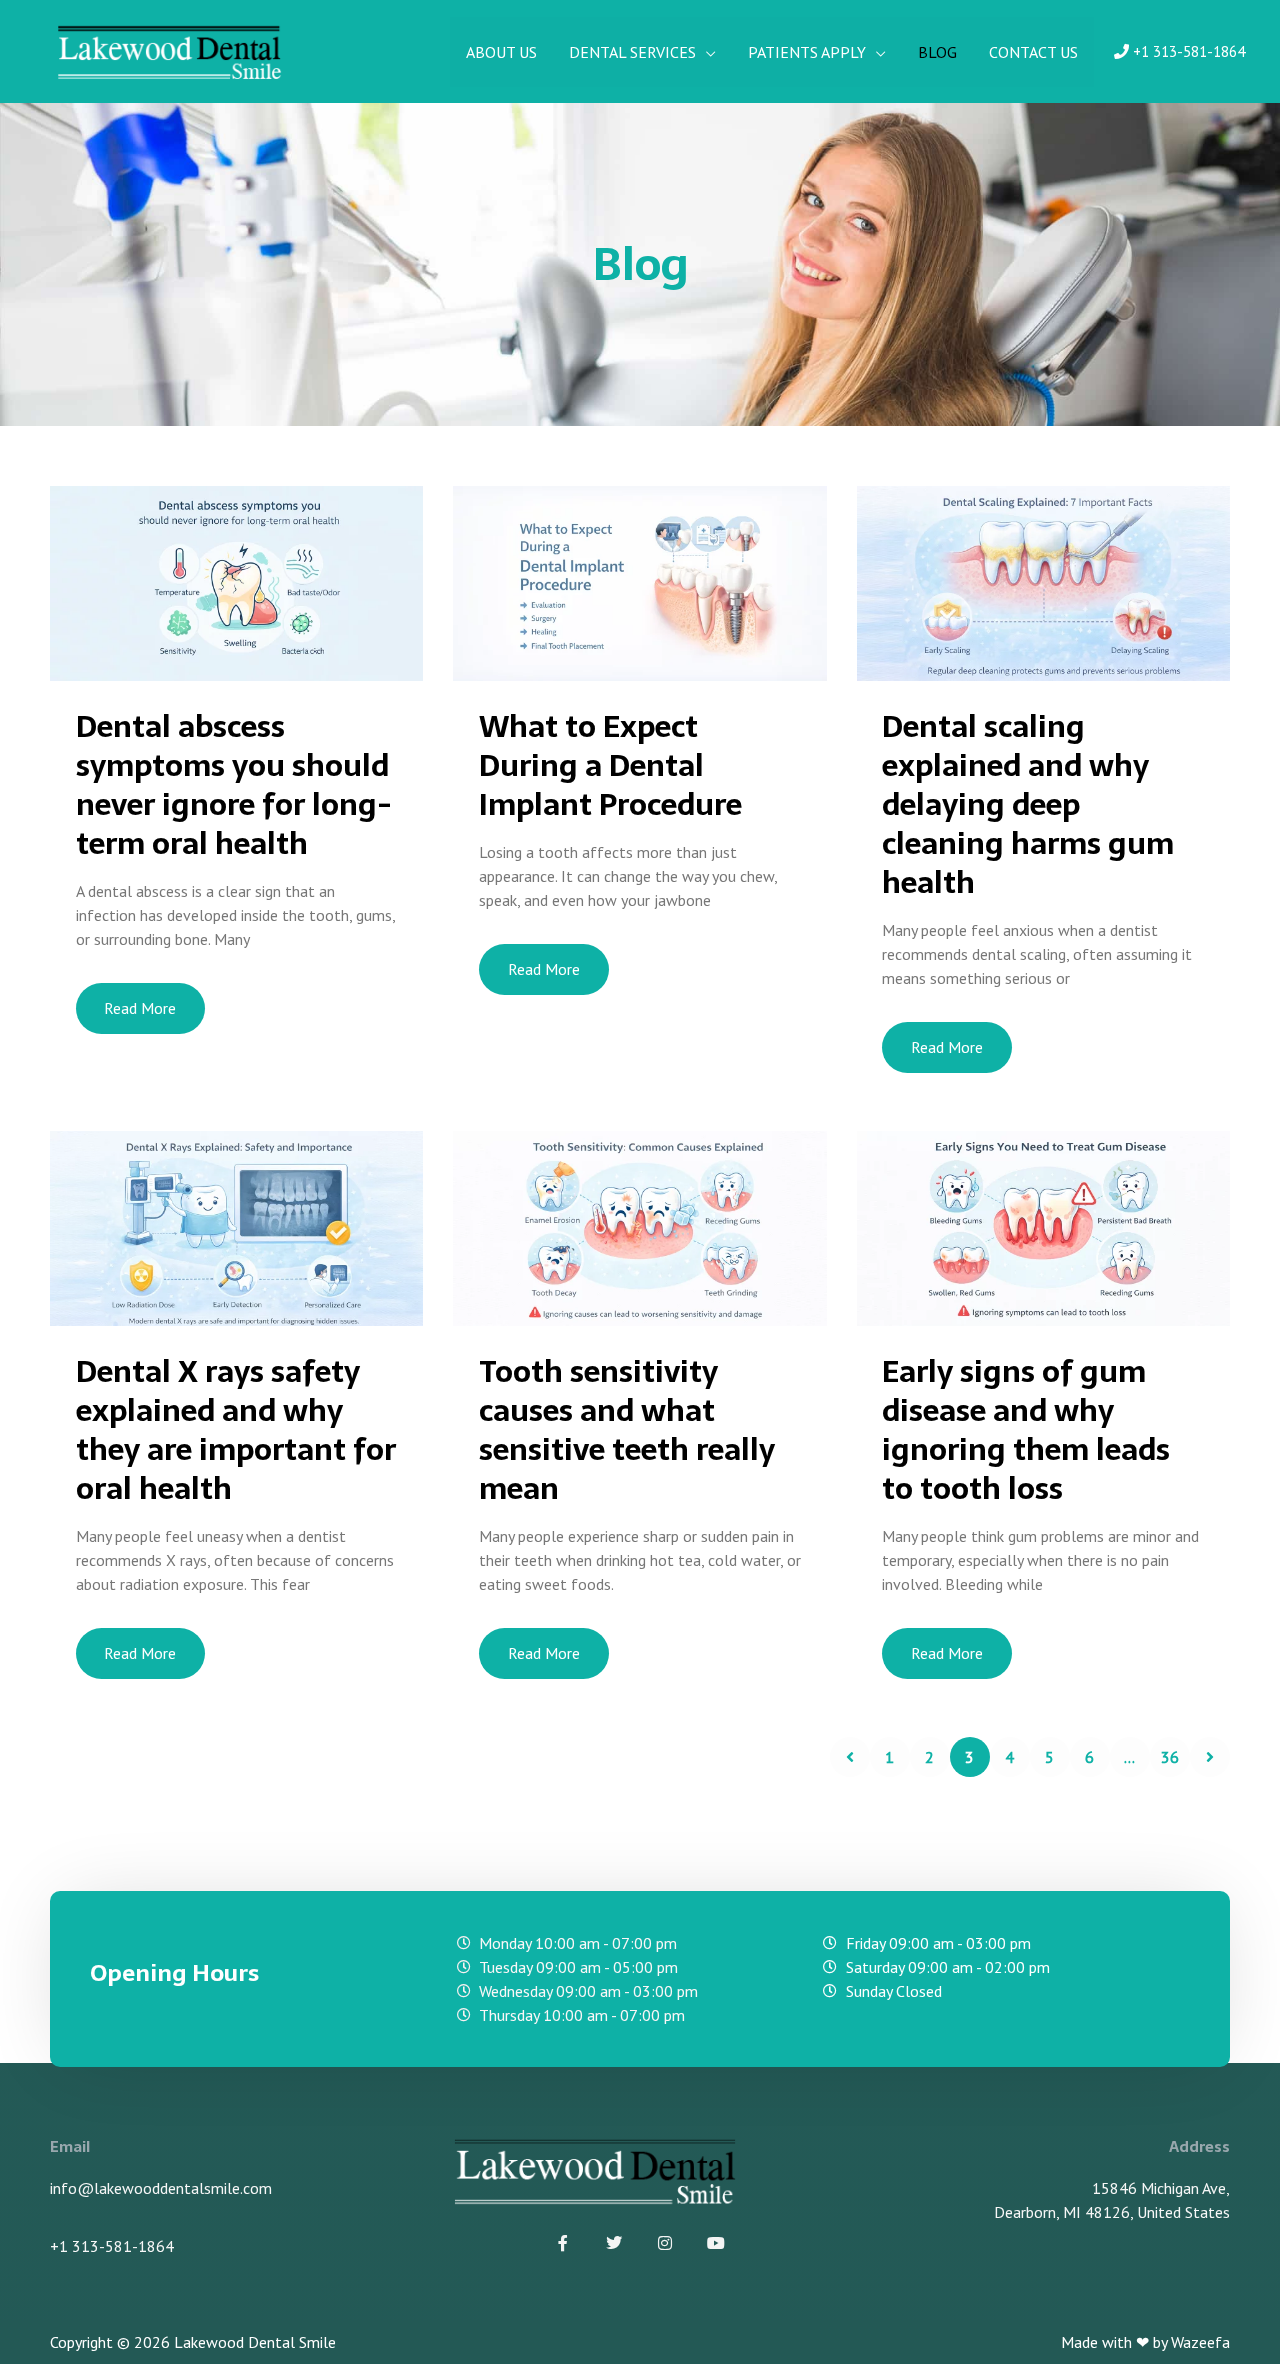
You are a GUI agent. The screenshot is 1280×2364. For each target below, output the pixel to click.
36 (1170, 1757)
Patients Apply (807, 52)
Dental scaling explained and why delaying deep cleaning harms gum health (1028, 804)
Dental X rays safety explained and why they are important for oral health (236, 1430)
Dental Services (632, 52)
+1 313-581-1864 (1187, 51)
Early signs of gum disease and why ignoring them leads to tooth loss (1026, 1430)
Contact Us (1033, 52)
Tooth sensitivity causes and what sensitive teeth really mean (627, 1430)
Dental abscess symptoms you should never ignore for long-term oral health (234, 785)
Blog (937, 52)
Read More (140, 1008)
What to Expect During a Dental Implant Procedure (610, 765)
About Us (501, 52)
